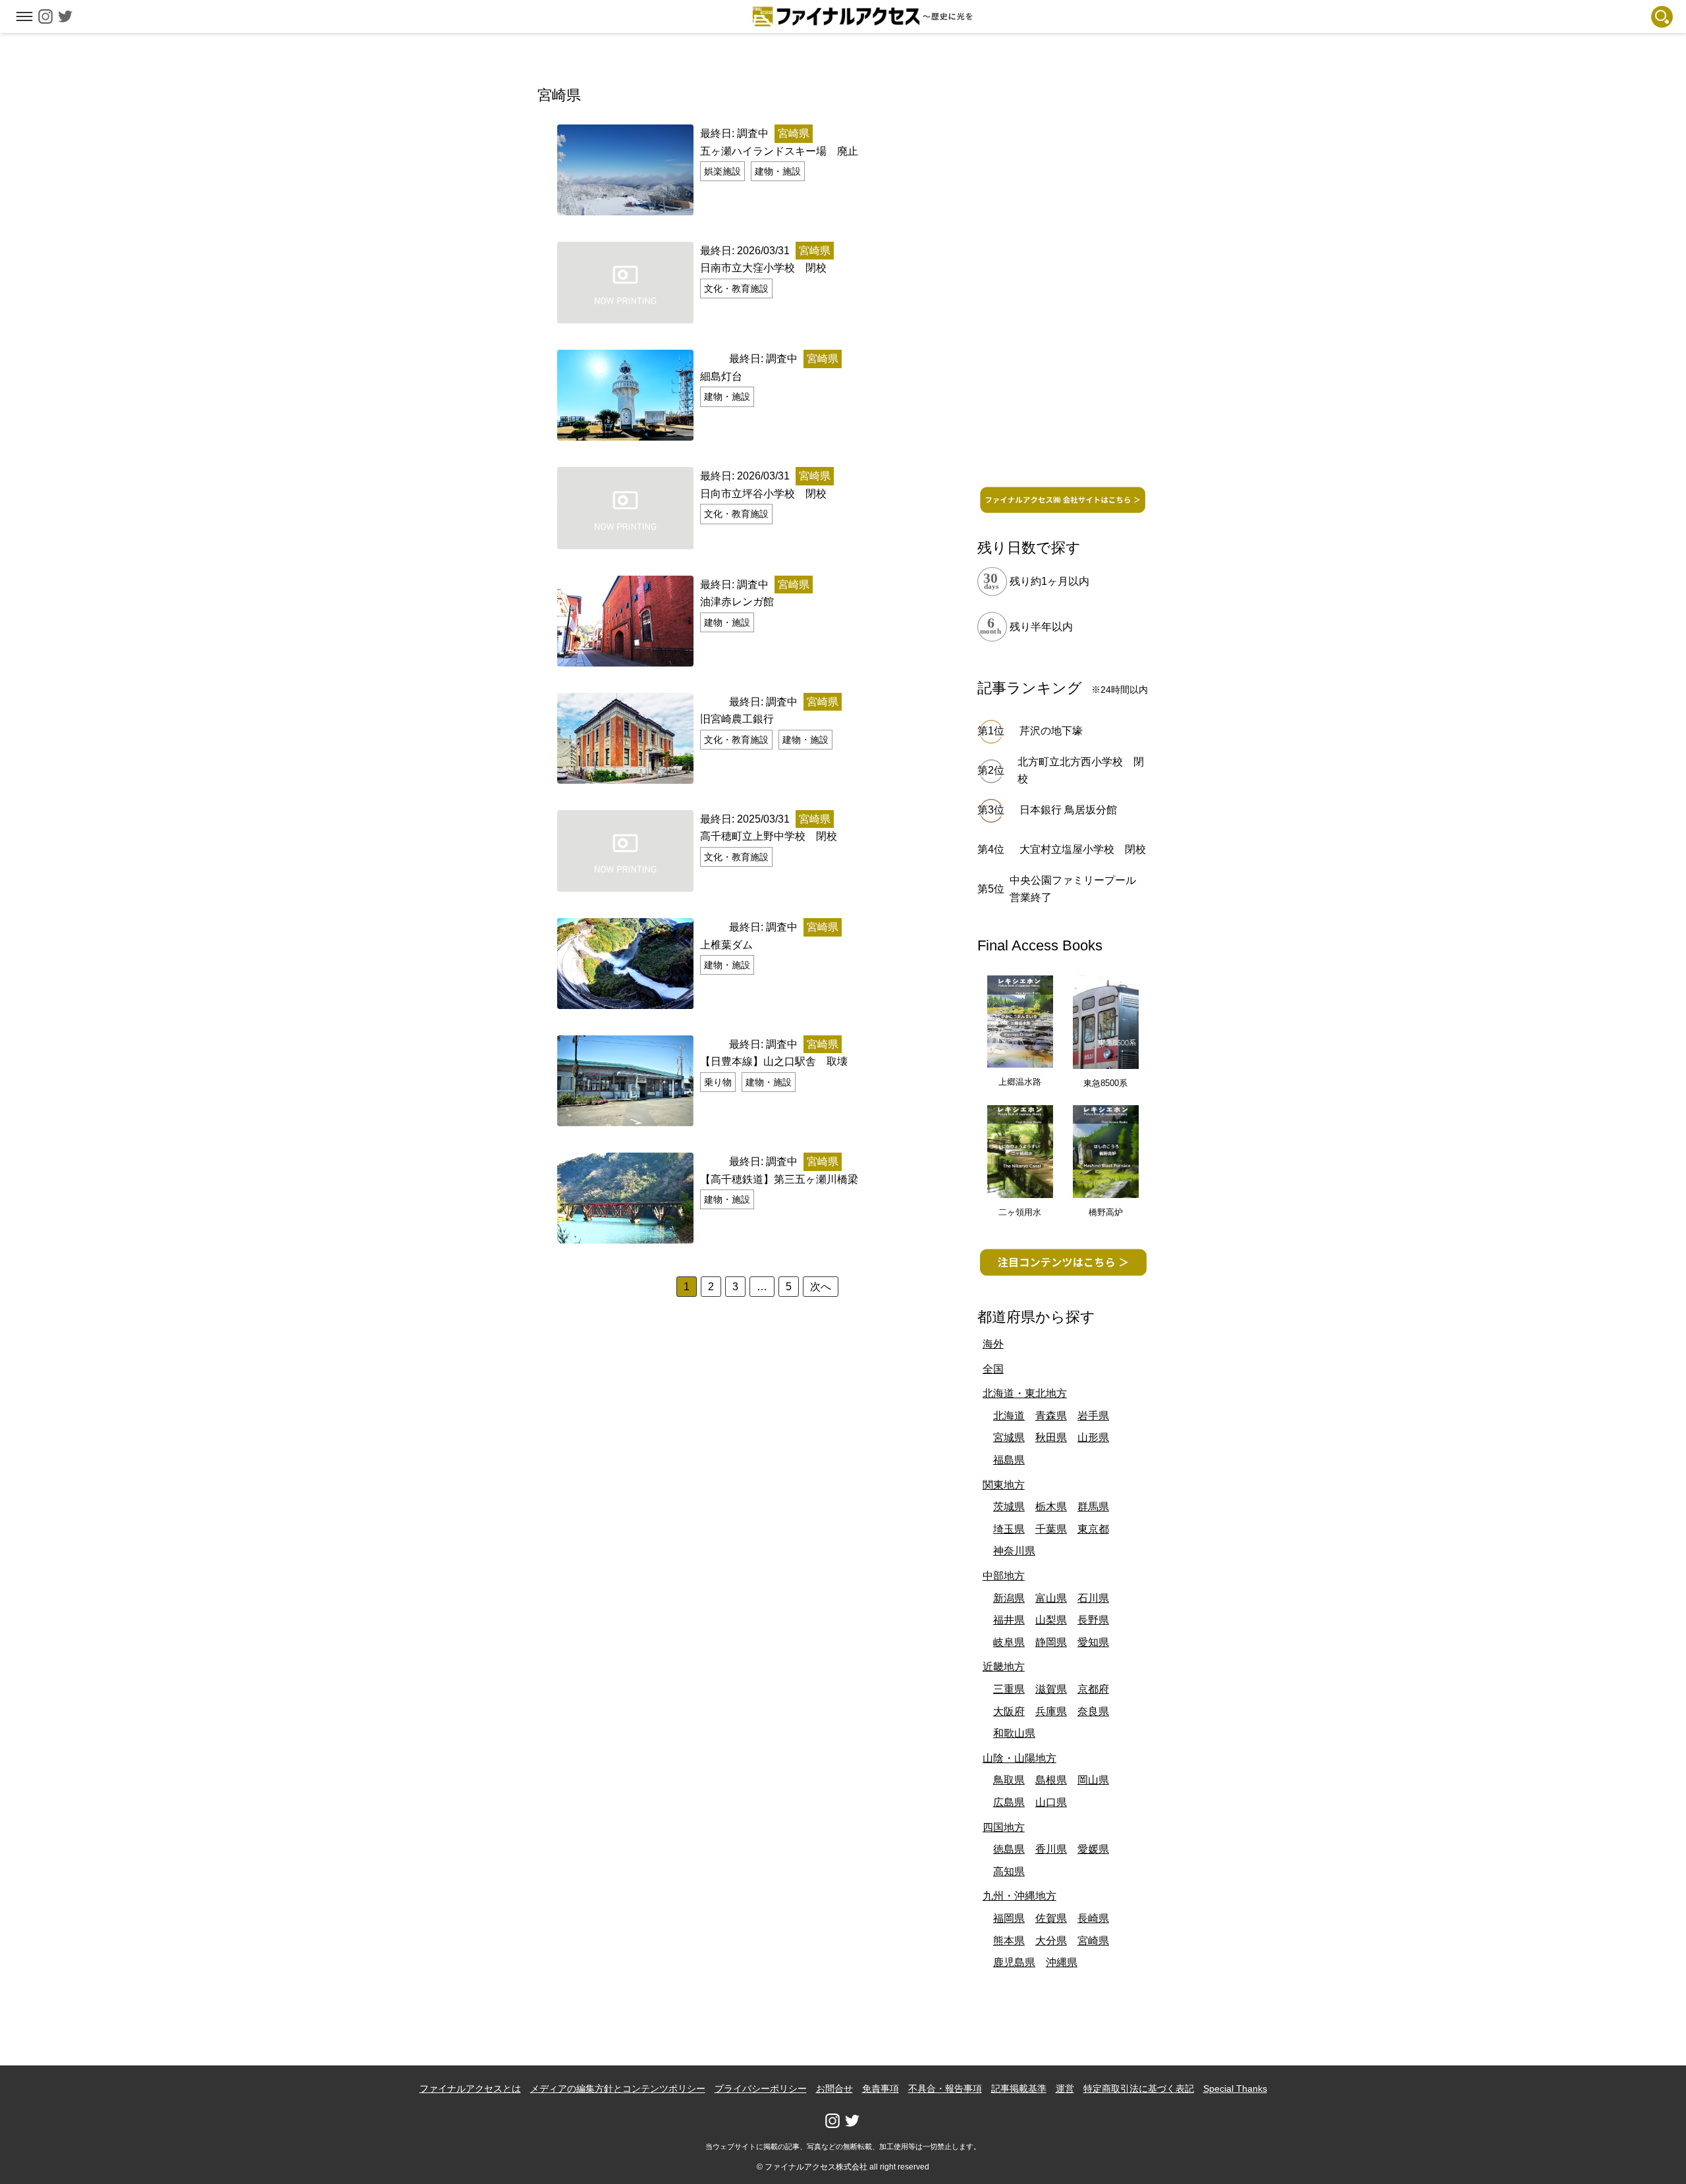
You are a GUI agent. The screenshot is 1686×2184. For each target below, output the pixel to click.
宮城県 (1009, 1437)
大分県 (1051, 1941)
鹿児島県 (1014, 1962)
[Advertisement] (1063, 281)
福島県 (1009, 1460)
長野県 (1093, 1620)
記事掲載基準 (1019, 2088)
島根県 (1051, 1780)
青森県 (1051, 1416)
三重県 (1009, 1689)
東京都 (1093, 1529)
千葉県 (1051, 1529)
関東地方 (1004, 1485)
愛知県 (1093, 1642)
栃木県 (1051, 1507)
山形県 (1093, 1437)
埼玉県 (1009, 1529)
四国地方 (1004, 1827)
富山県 (1051, 1598)
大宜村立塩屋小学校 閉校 (1083, 849)
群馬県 (1093, 1507)
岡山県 (1093, 1780)
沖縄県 (1062, 1962)
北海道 (1009, 1416)
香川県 (1051, 1849)
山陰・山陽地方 (1020, 1758)
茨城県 (1009, 1507)
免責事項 (881, 2088)
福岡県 (1009, 1918)
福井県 (1009, 1620)
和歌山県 (1014, 1733)
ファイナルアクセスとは (470, 2088)
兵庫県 (1051, 1711)
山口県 (1051, 1802)
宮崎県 (1093, 1941)
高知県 (1009, 1871)
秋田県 (1051, 1437)
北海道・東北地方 (1025, 1393)
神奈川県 (1014, 1551)
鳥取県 (1009, 1780)
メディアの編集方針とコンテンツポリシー (618, 2088)
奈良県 (1093, 1711)
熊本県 (1009, 1941)
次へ (821, 1287)
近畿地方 (1004, 1667)
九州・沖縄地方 (1020, 1896)
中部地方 (1004, 1576)
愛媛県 (1093, 1849)
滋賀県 (1051, 1689)
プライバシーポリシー (761, 2088)
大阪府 (1009, 1711)
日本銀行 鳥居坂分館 (1068, 810)
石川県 (1093, 1598)
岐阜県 (1009, 1642)
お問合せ (834, 2088)
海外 (993, 1344)
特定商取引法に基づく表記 (1139, 2088)
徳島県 (1009, 1849)
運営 (1065, 2088)
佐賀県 (1051, 1918)
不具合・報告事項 (945, 2088)
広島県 (1009, 1802)
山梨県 (1051, 1620)
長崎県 (1093, 1918)
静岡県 (1051, 1642)
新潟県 (1009, 1598)
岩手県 (1093, 1416)
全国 (993, 1369)
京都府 (1093, 1689)
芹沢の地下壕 (1051, 731)
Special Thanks (1235, 2088)
